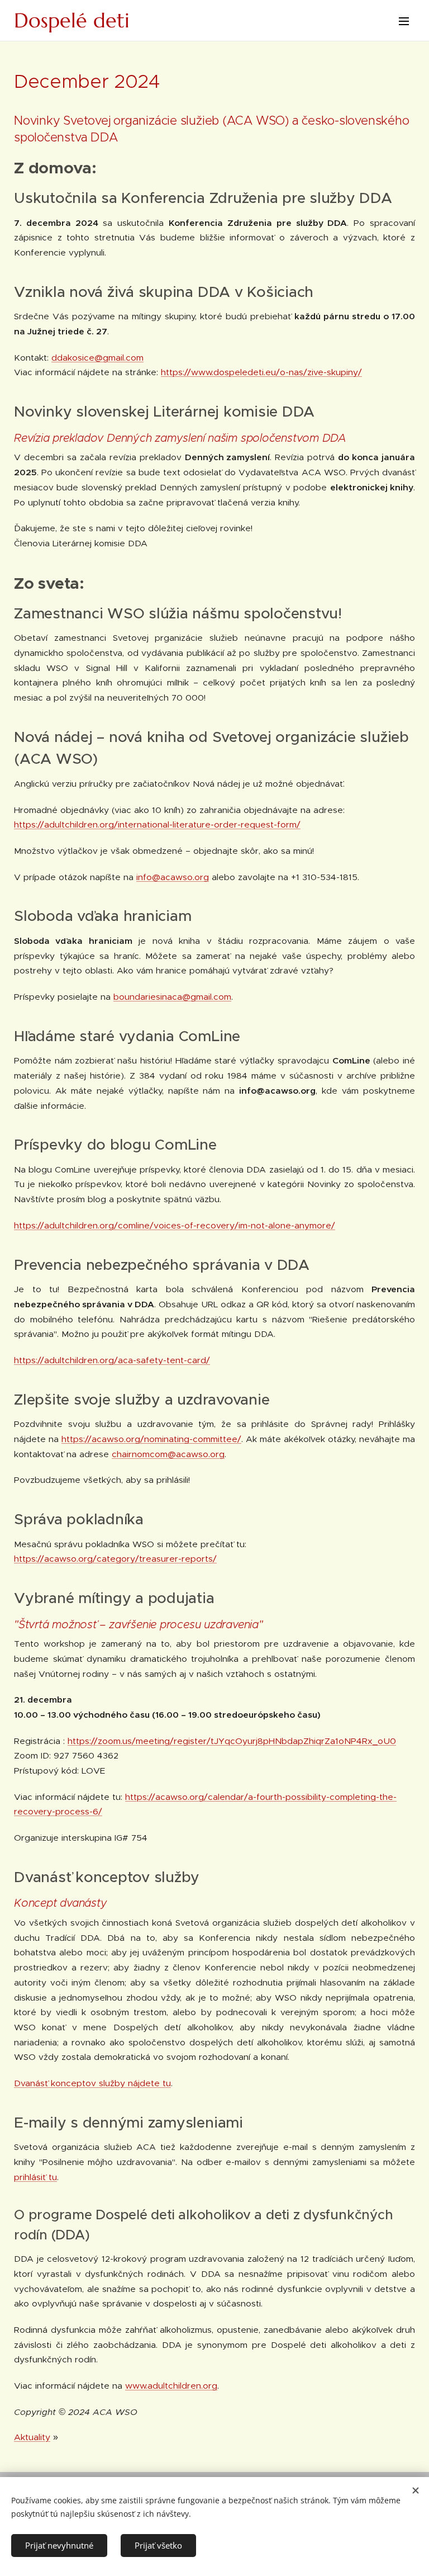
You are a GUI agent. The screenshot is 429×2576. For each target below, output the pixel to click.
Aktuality (32, 2437)
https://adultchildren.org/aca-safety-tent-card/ (112, 1360)
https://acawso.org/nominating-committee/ (151, 1439)
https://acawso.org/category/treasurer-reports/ (115, 1559)
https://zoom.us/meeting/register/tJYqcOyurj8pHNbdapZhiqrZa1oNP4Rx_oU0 (232, 1741)
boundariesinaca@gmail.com (172, 997)
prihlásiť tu (35, 2177)
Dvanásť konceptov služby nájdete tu (92, 2083)
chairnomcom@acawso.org (168, 1454)
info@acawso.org (173, 877)
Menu (404, 21)
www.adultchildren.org (171, 2386)
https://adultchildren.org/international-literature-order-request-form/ (157, 824)
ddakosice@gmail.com (97, 358)
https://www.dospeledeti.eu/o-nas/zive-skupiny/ (261, 372)
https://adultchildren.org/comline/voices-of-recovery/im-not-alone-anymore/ (175, 1225)
